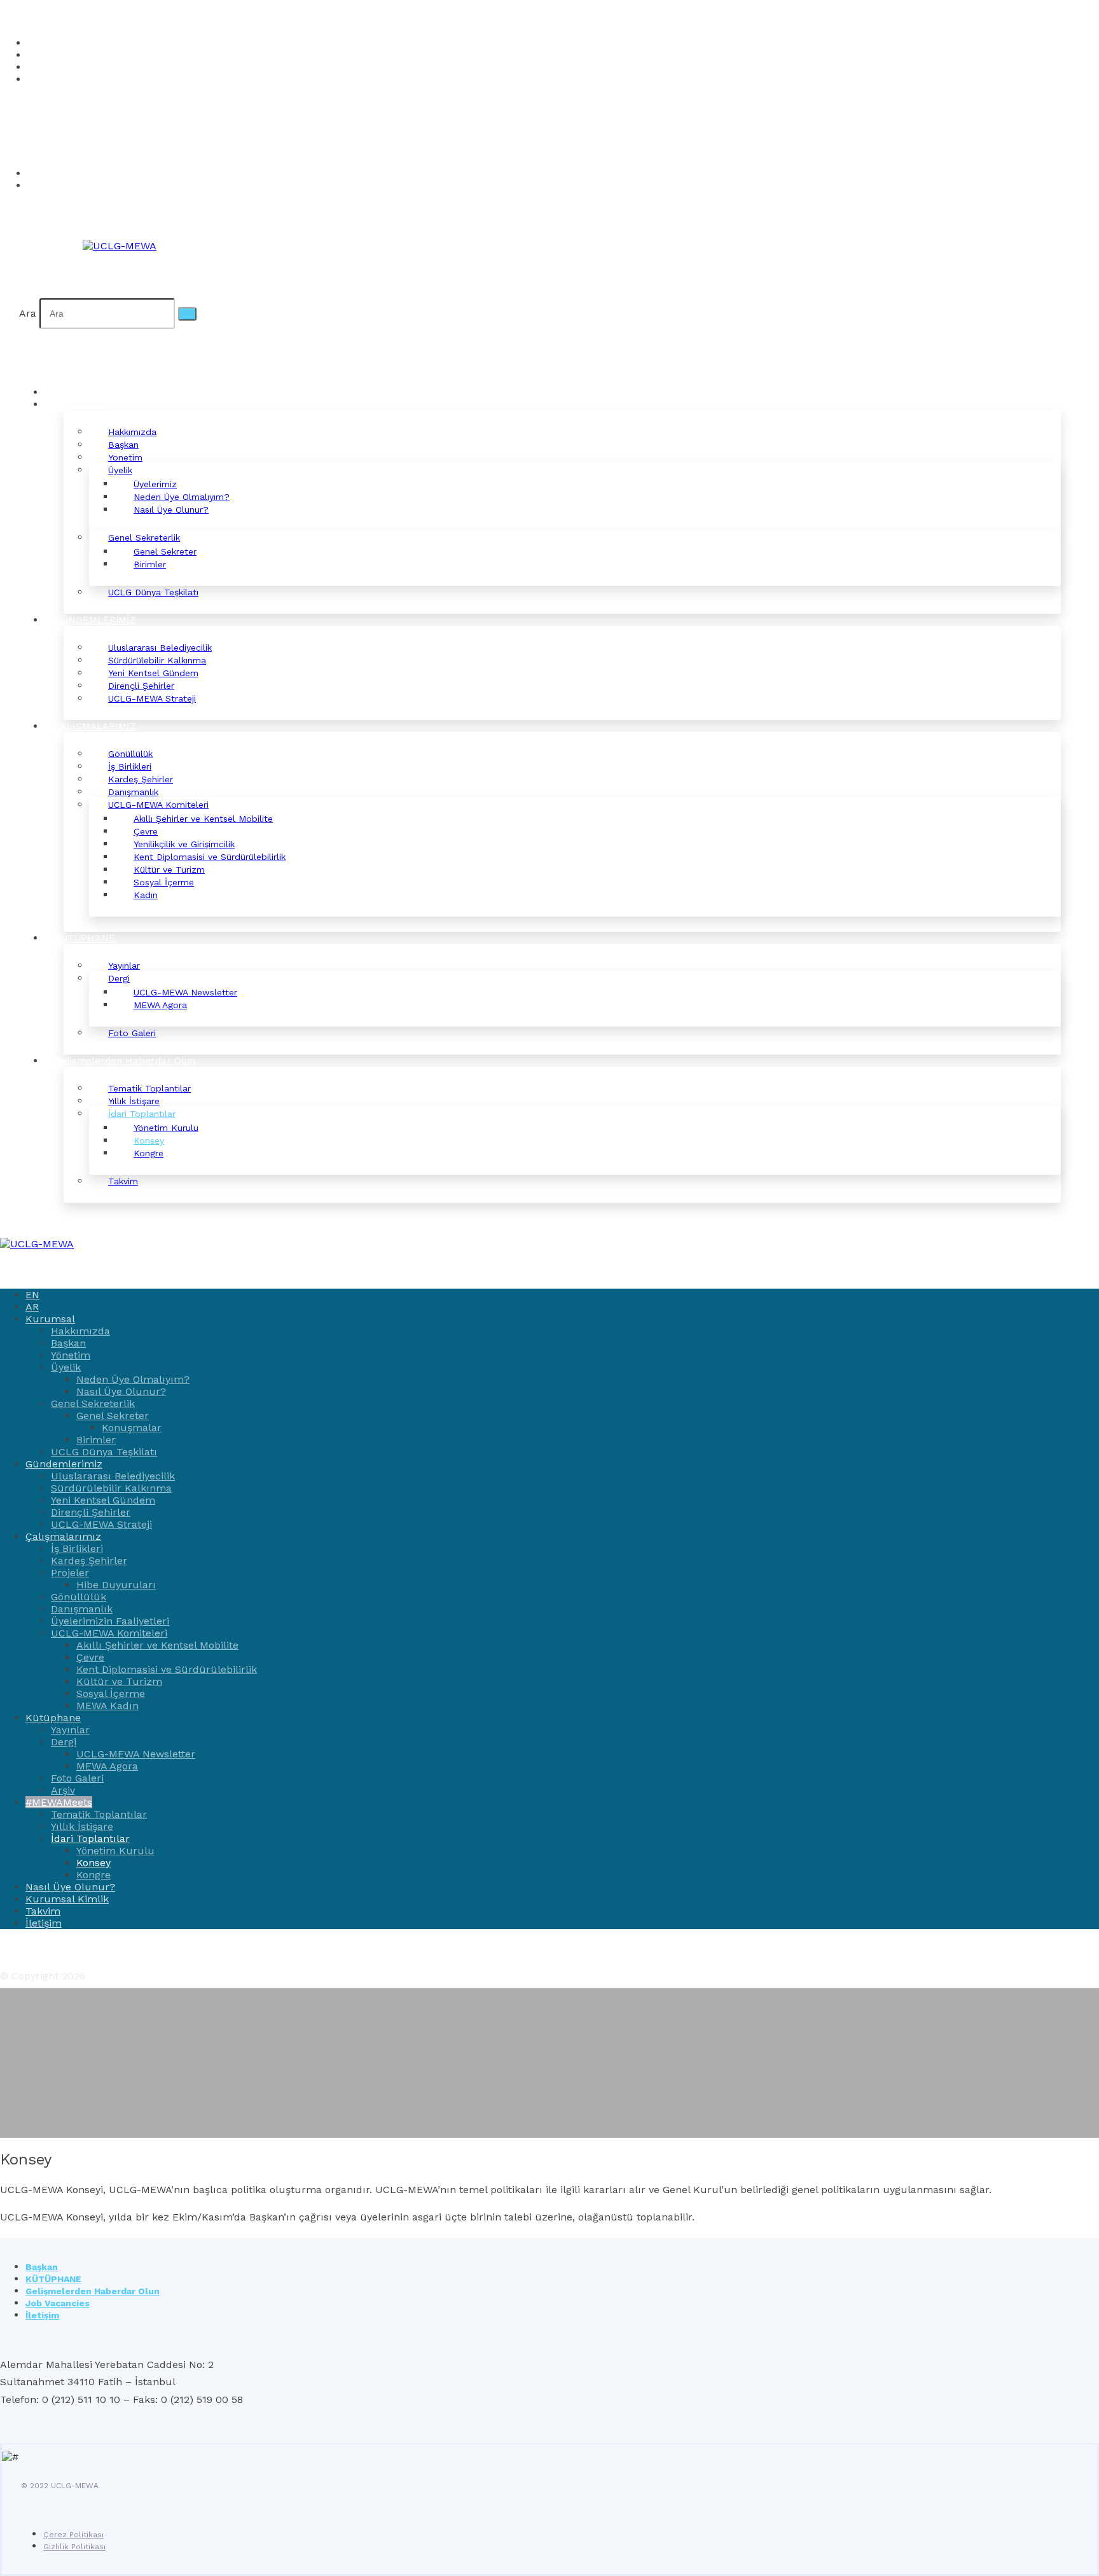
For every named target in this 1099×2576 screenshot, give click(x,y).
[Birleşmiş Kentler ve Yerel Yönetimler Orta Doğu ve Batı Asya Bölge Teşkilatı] (120, 246)
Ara (28, 313)
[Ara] (187, 314)
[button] (29, 126)
